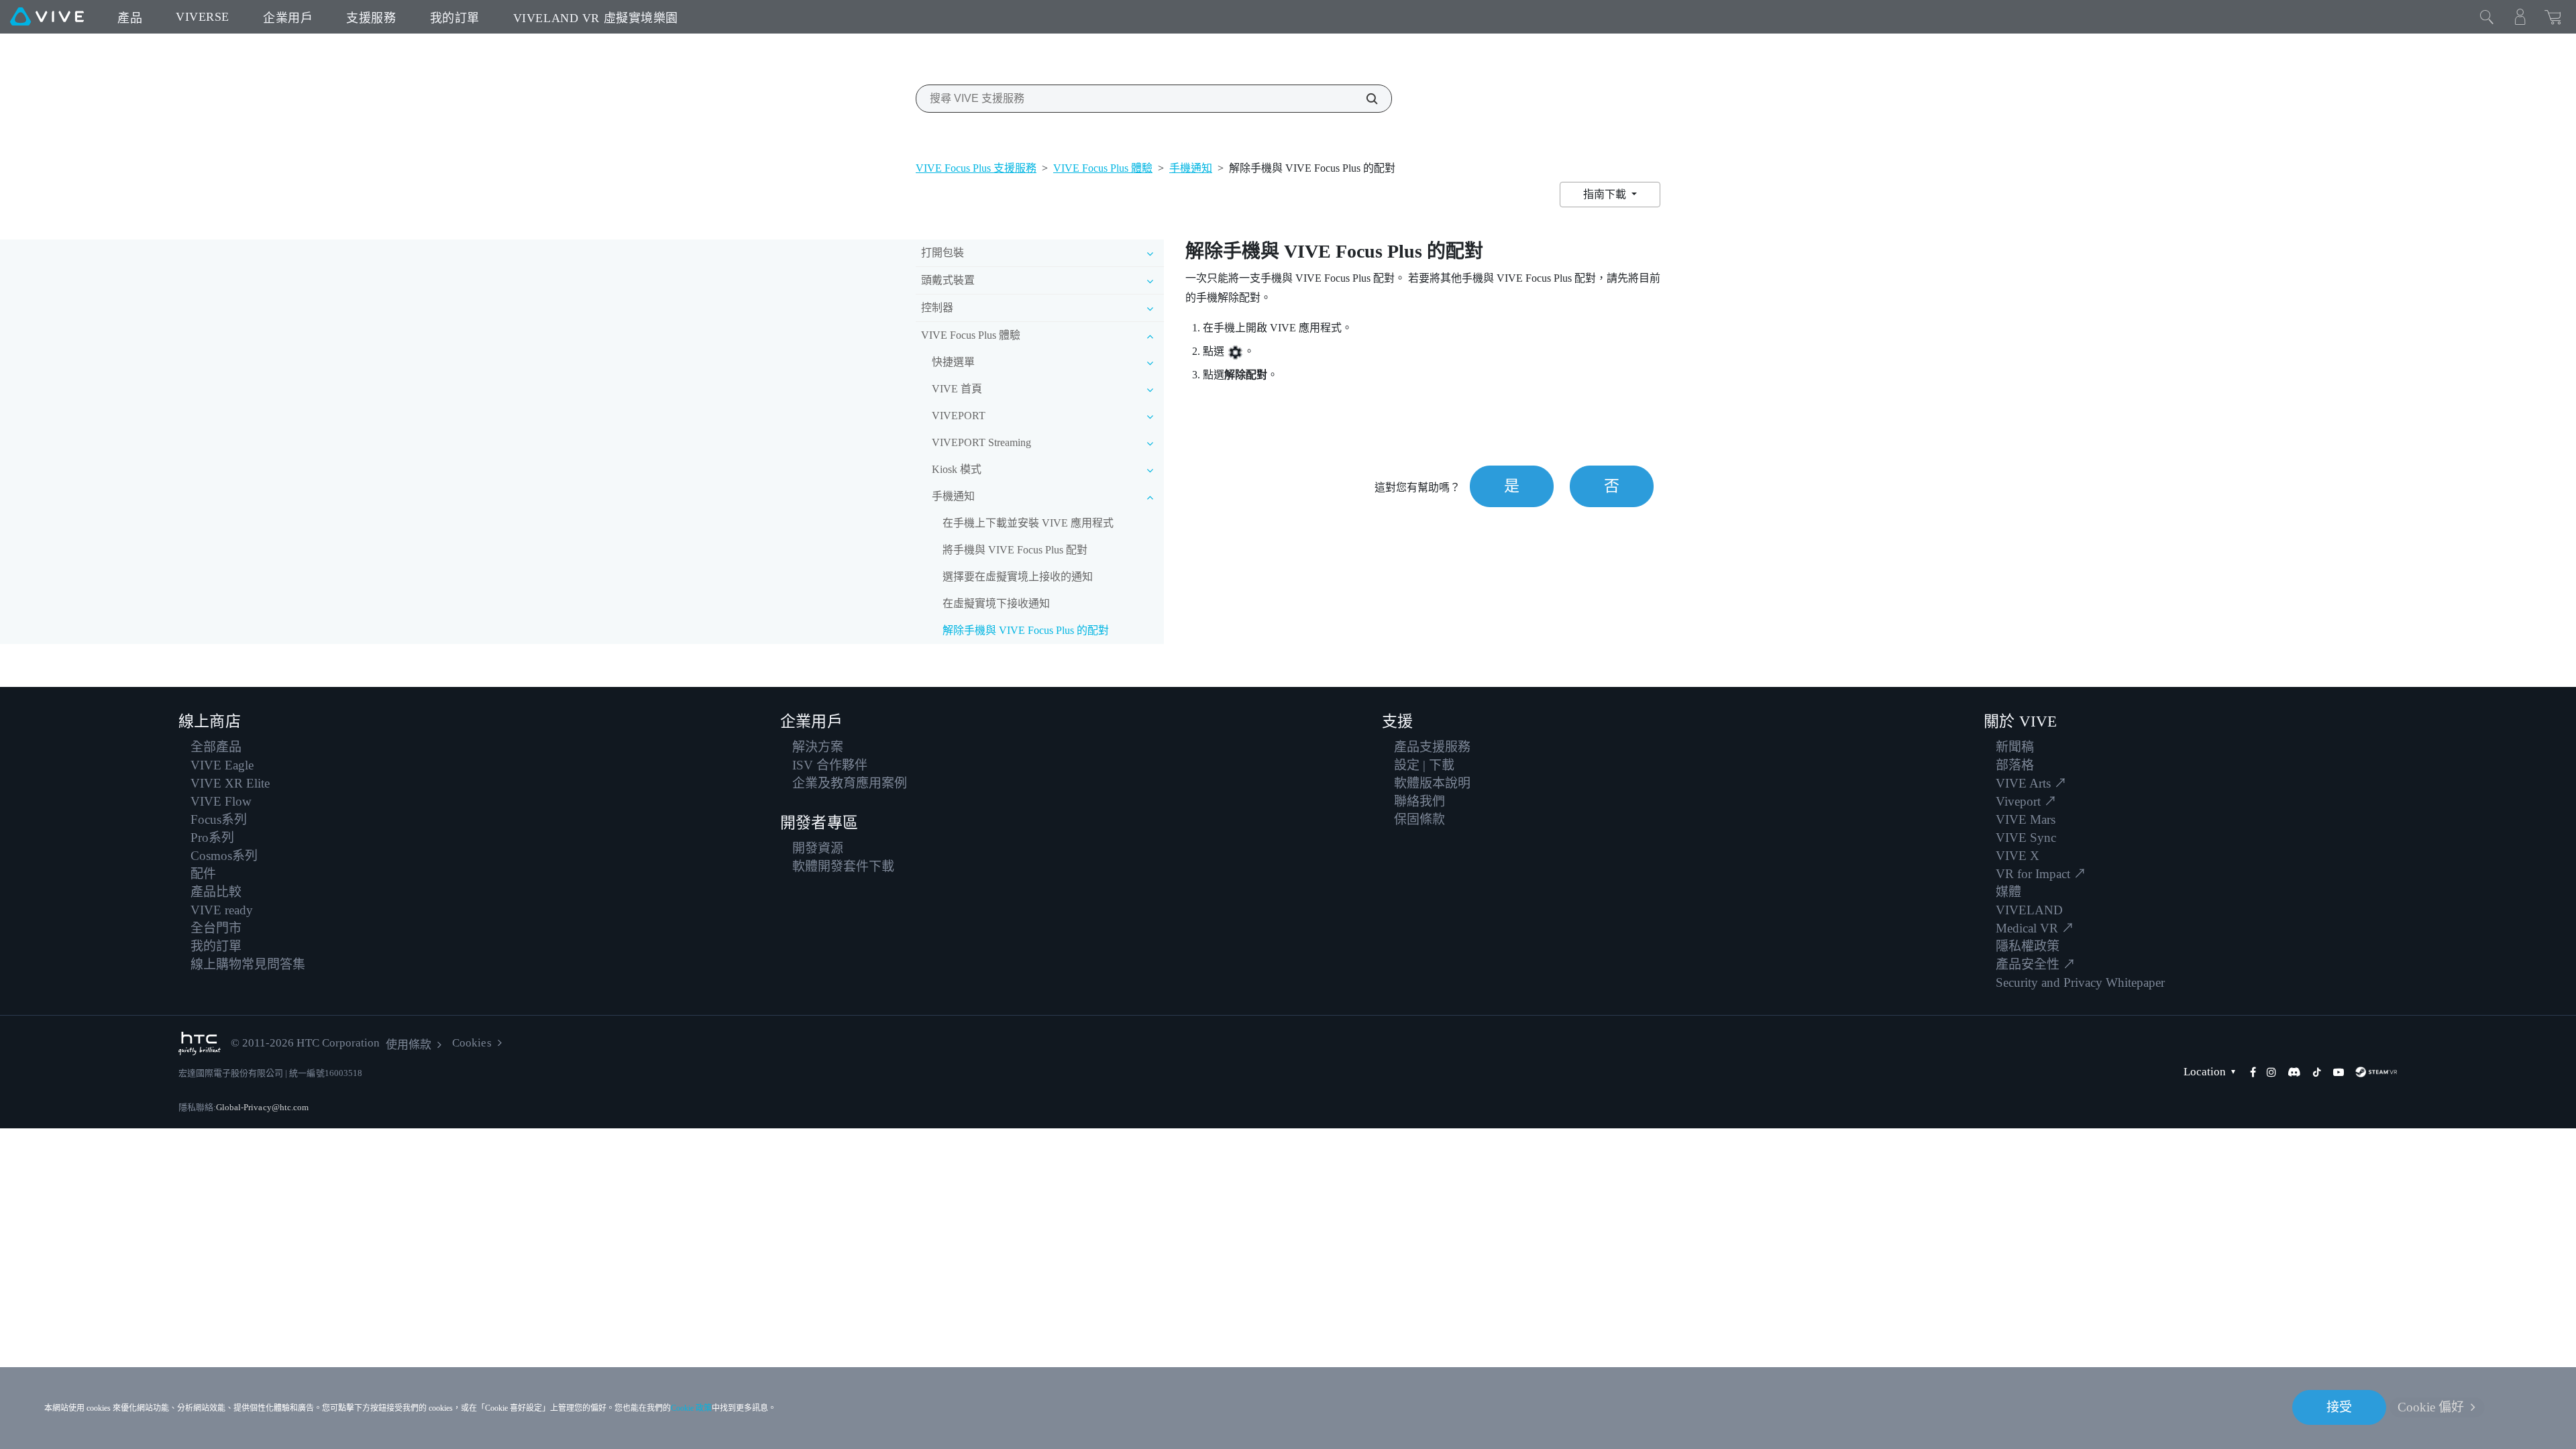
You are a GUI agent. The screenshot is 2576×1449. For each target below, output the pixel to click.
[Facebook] (2253, 1072)
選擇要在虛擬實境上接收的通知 (1018, 577)
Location (2205, 1072)
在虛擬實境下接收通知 (996, 603)
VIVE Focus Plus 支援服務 (976, 168)
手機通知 (1191, 168)
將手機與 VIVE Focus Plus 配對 (1015, 550)
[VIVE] (47, 17)
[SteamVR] (2376, 1072)
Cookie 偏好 (2431, 1407)
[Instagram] (2271, 1072)
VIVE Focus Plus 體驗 (1103, 168)
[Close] (2487, 17)
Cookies (472, 1043)
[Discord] (2294, 1072)
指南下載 (1606, 194)
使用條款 (409, 1045)
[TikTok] (2317, 1072)
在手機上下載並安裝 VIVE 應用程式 (1028, 523)
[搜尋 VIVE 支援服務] (1364, 99)
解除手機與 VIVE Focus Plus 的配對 (1026, 630)
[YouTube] (2339, 1072)
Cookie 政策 (691, 1408)
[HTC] (200, 1043)
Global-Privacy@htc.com (262, 1107)
